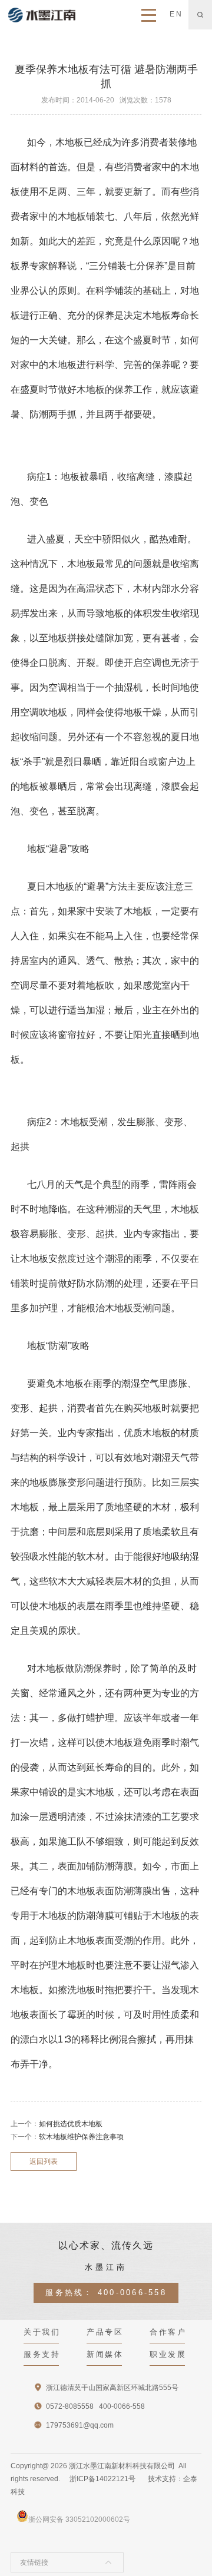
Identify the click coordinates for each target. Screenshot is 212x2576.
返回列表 (44, 2161)
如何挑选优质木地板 (71, 2124)
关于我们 (42, 2332)
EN (176, 14)
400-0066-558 (132, 2292)
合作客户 (168, 2332)
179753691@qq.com (80, 2425)
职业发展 (168, 2354)
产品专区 (105, 2332)
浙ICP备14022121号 (102, 2479)
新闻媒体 (105, 2354)
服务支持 (42, 2354)
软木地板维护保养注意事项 (81, 2137)
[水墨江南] (42, 15)
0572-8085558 (70, 2406)
